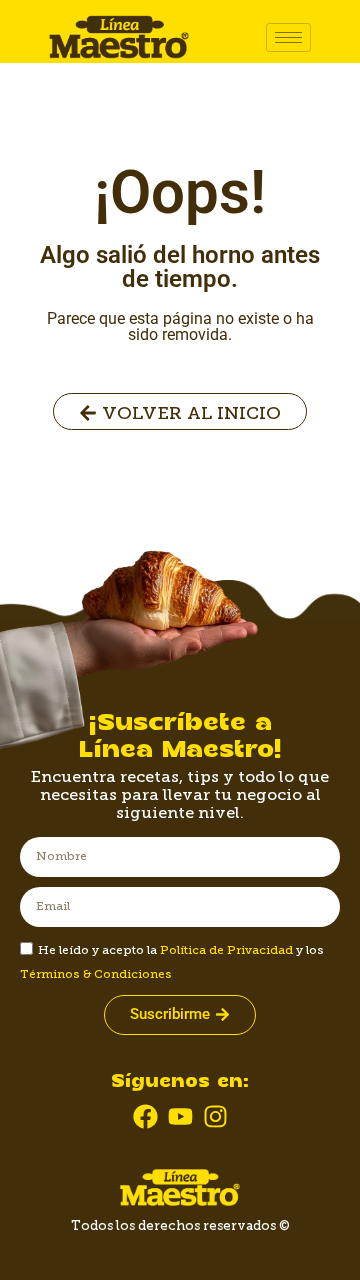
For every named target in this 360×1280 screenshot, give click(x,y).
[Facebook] (145, 1116)
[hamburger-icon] (288, 37)
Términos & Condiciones (96, 974)
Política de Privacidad (226, 950)
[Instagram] (215, 1116)
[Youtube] (180, 1116)
